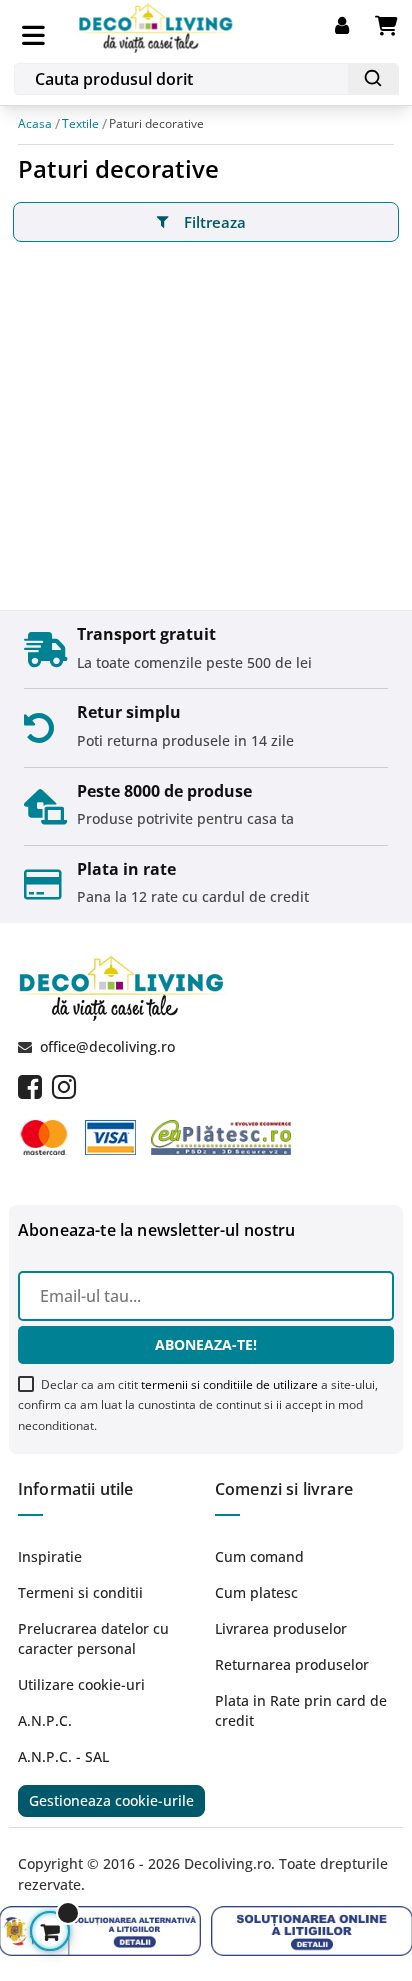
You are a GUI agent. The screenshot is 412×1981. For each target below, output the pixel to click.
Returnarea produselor (292, 1664)
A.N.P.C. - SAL (63, 1756)
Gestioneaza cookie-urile (111, 1800)
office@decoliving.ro (107, 1046)
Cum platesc (256, 1592)
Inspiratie (50, 1556)
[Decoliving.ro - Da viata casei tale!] (157, 24)
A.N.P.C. (45, 1720)
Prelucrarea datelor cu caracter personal (93, 1638)
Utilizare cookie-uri (81, 1684)
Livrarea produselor (281, 1628)
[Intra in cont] (355, 26)
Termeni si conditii (80, 1592)
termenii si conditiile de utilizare (229, 1384)
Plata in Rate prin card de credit (301, 1710)
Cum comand (259, 1556)
